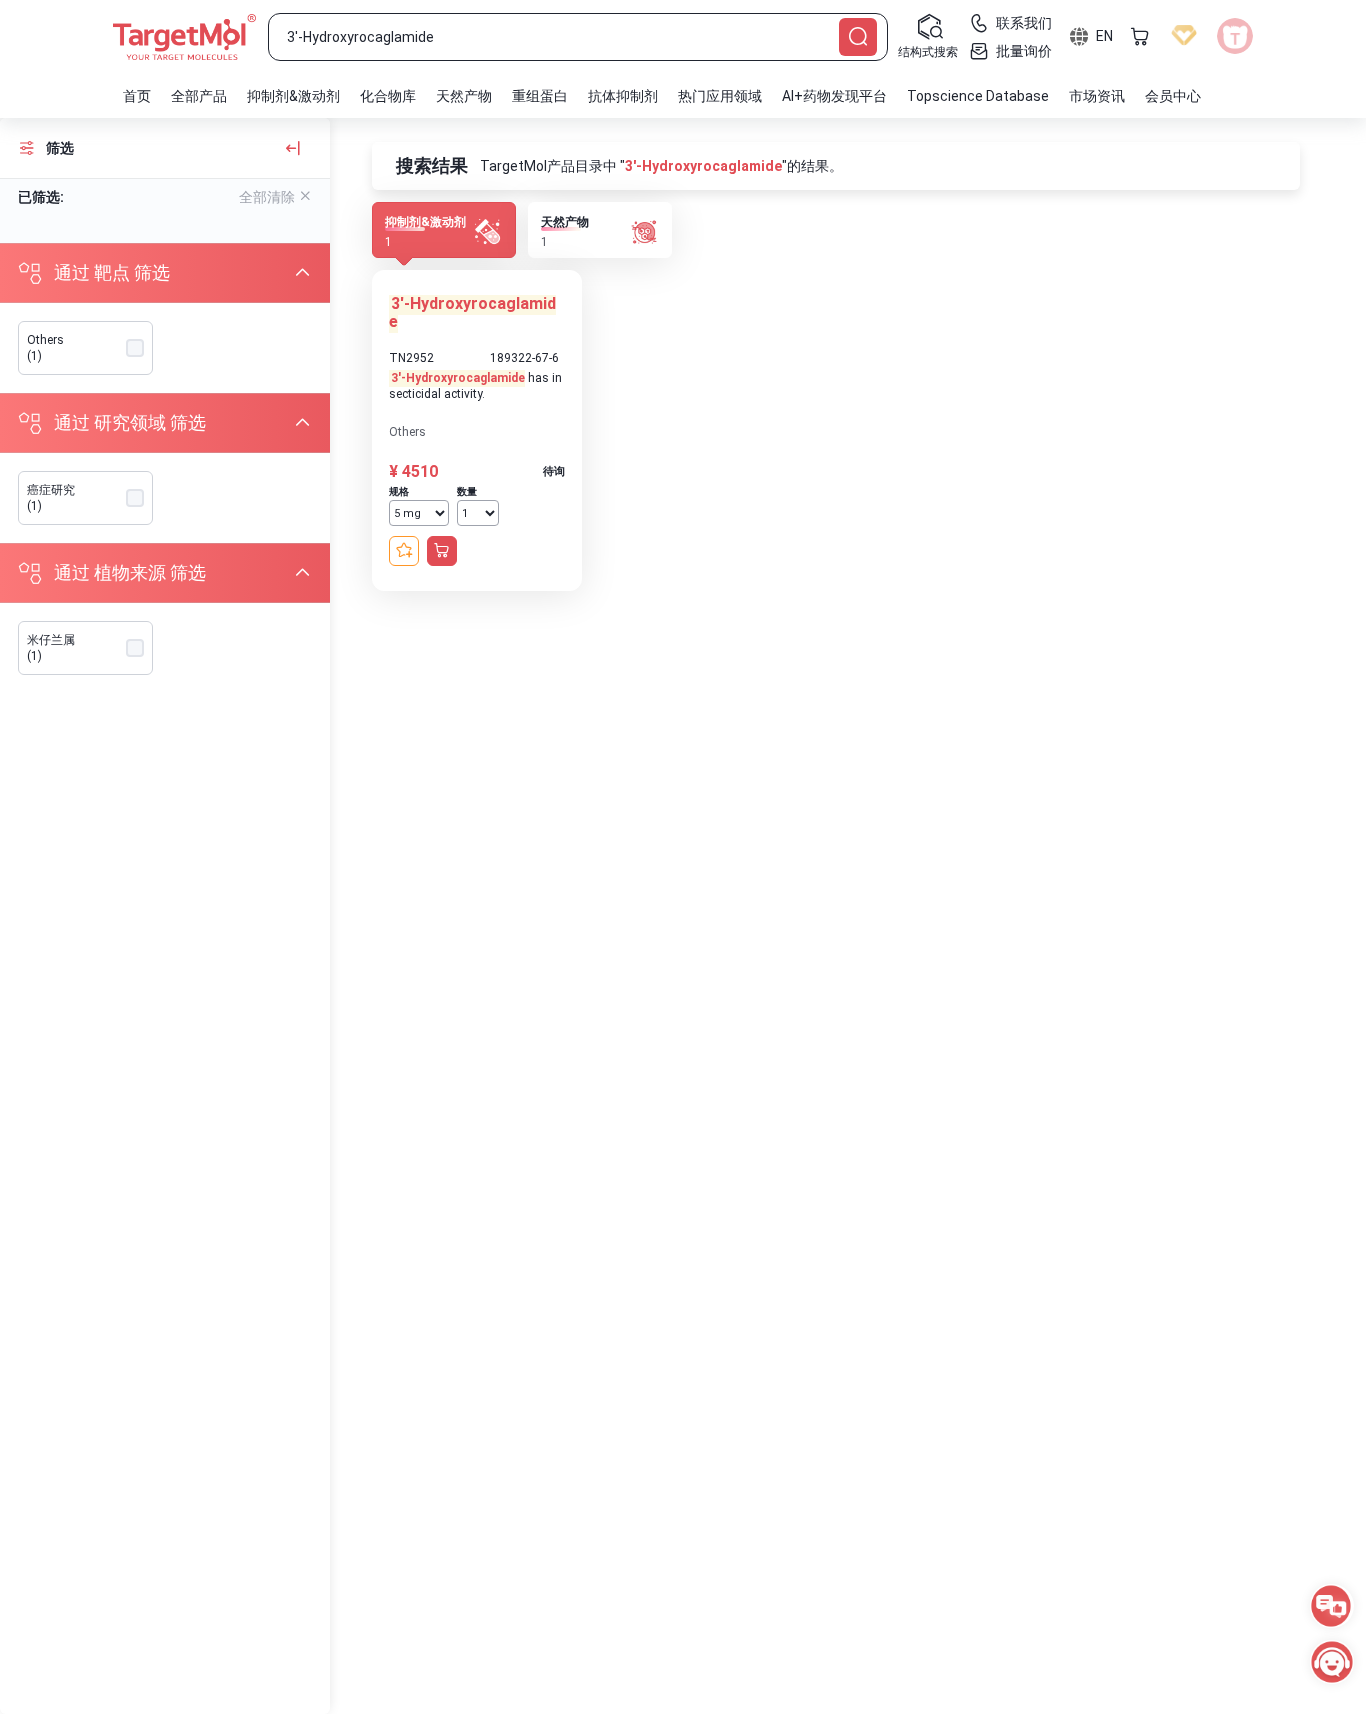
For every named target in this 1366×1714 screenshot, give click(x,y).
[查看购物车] (1140, 36)
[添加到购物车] (442, 551)
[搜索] (858, 37)
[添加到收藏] (404, 551)
